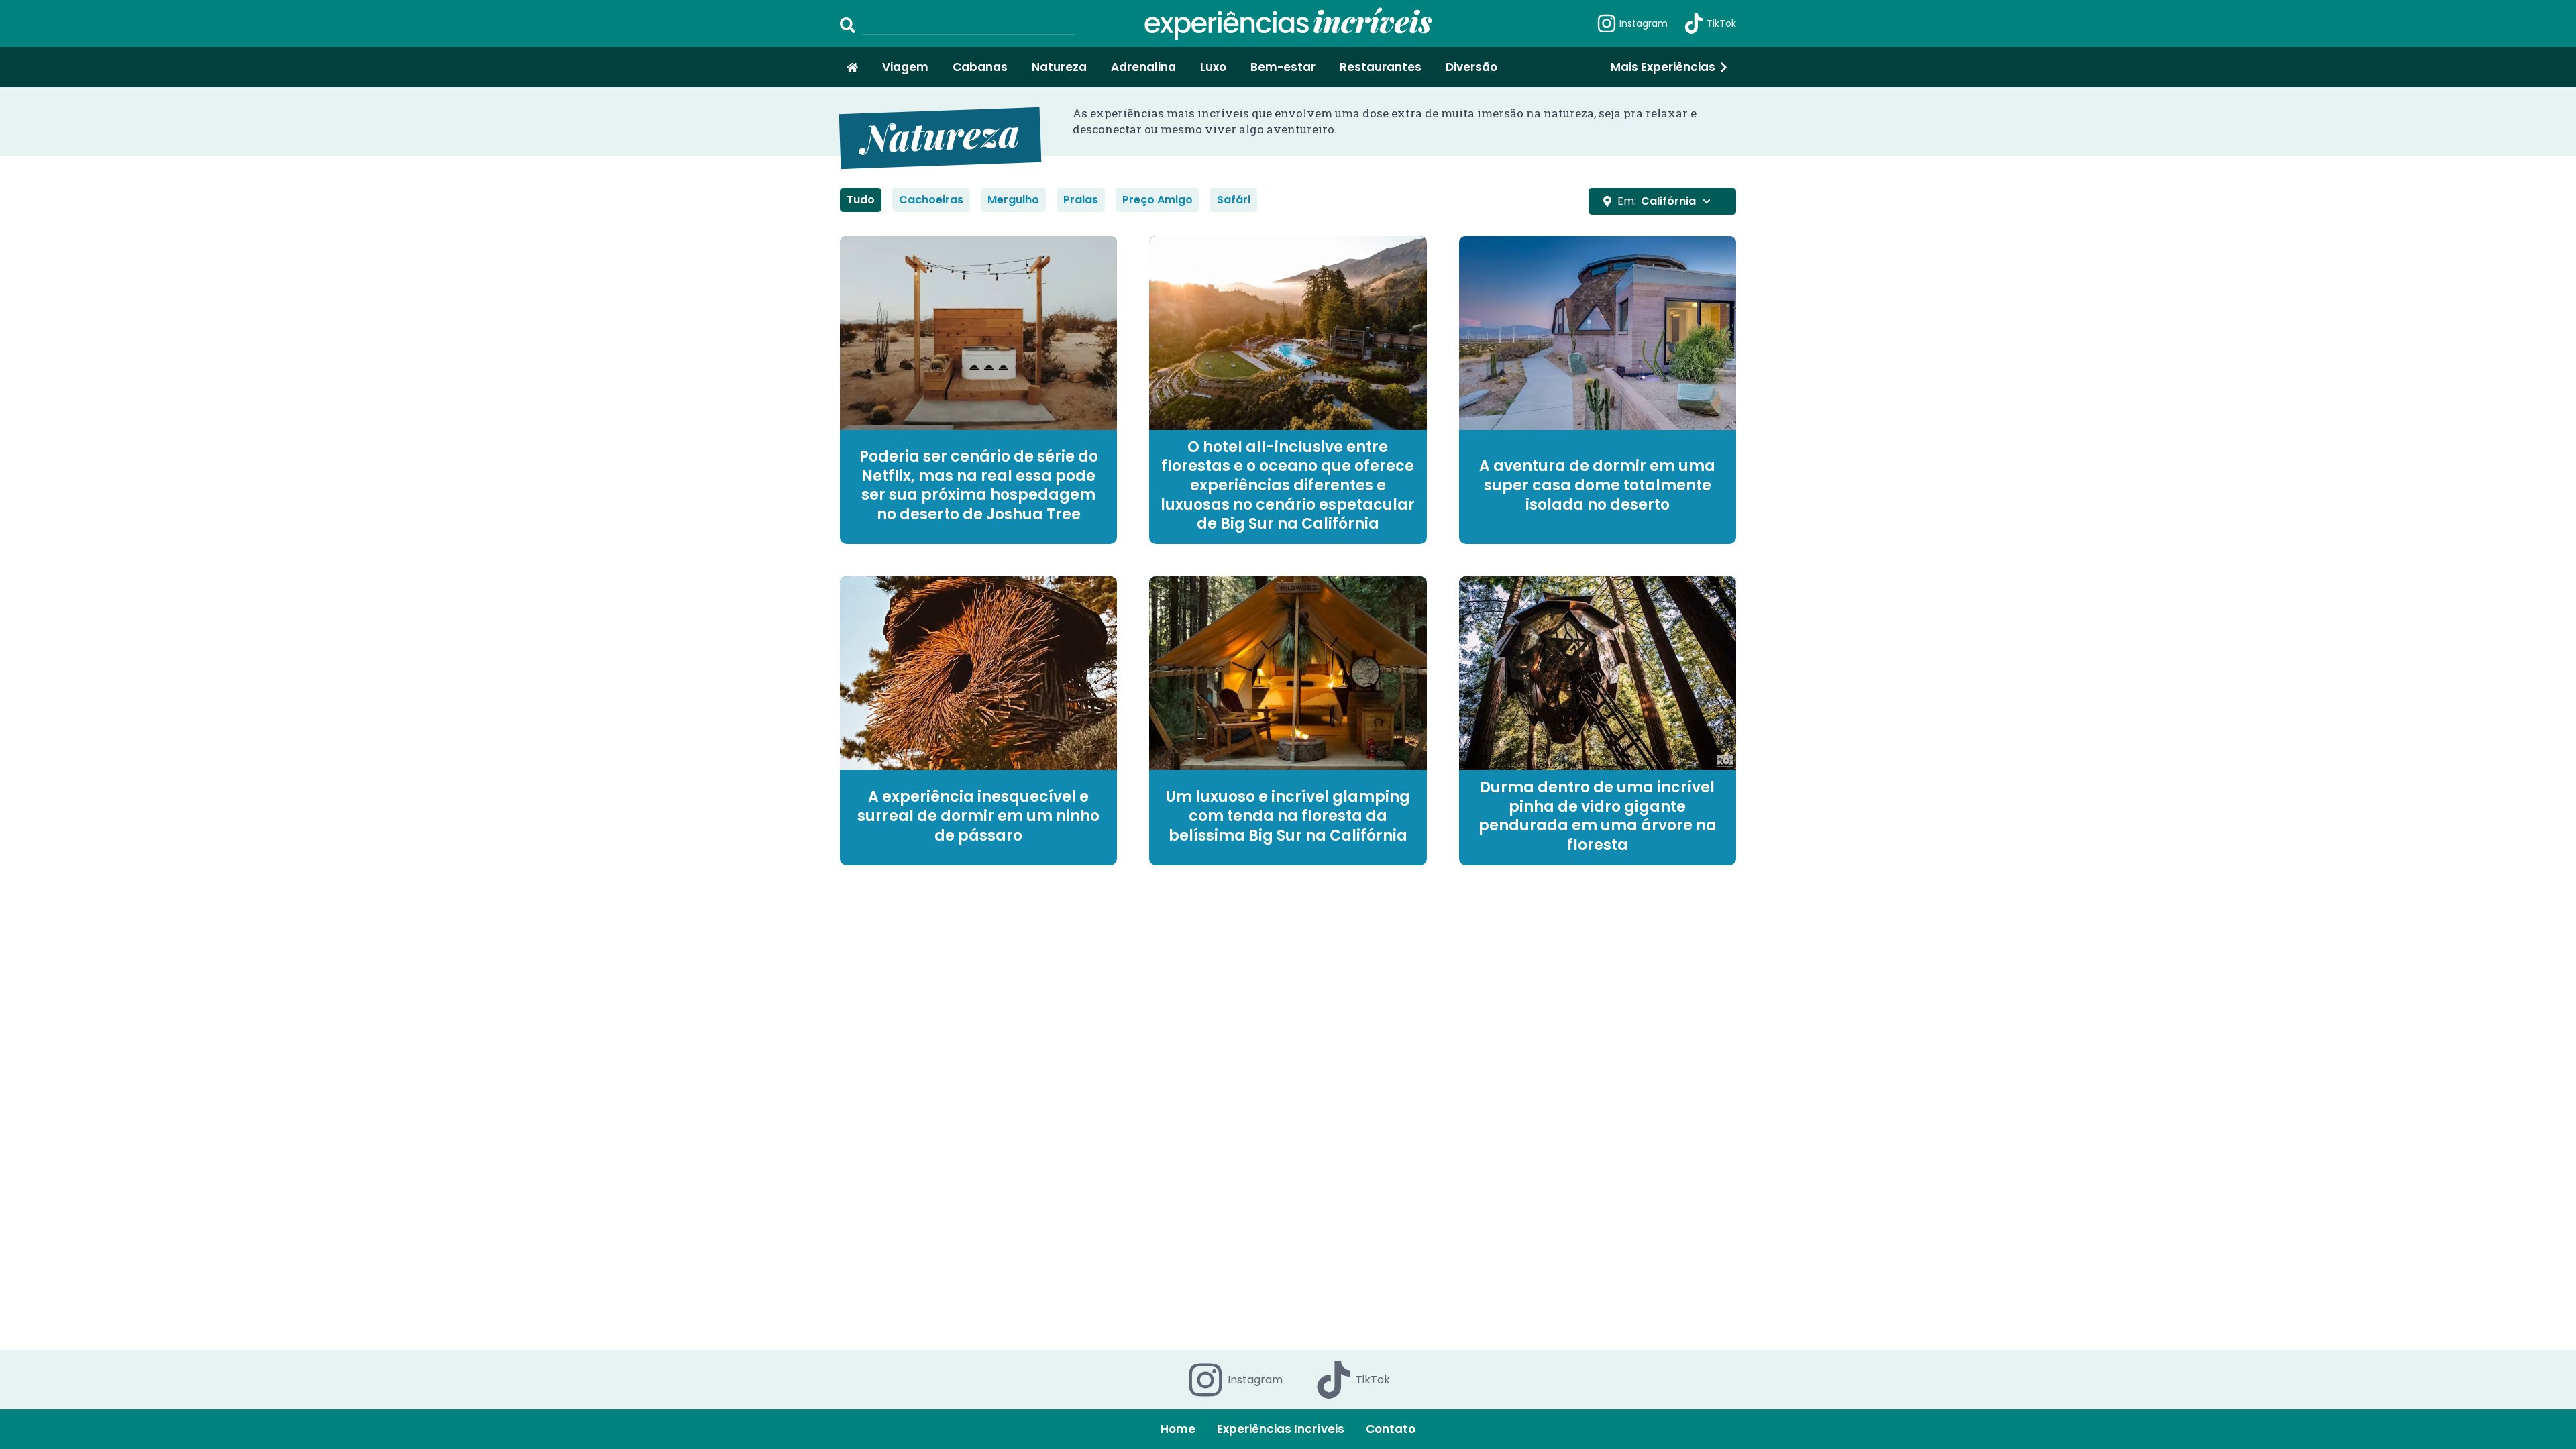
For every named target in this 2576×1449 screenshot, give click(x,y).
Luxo (1213, 67)
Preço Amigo (1158, 200)
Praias (1081, 200)
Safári (1234, 200)
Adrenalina (1143, 67)
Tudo (861, 200)
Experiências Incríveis (1281, 1429)
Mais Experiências (1663, 67)
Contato (1391, 1429)
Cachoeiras (931, 200)
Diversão (1471, 67)
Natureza (1059, 67)
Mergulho (1013, 200)
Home (1178, 1429)
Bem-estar (1283, 67)
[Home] (852, 67)
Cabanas (980, 67)
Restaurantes (1381, 67)
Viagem (905, 67)
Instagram (1644, 23)
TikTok (1721, 23)
